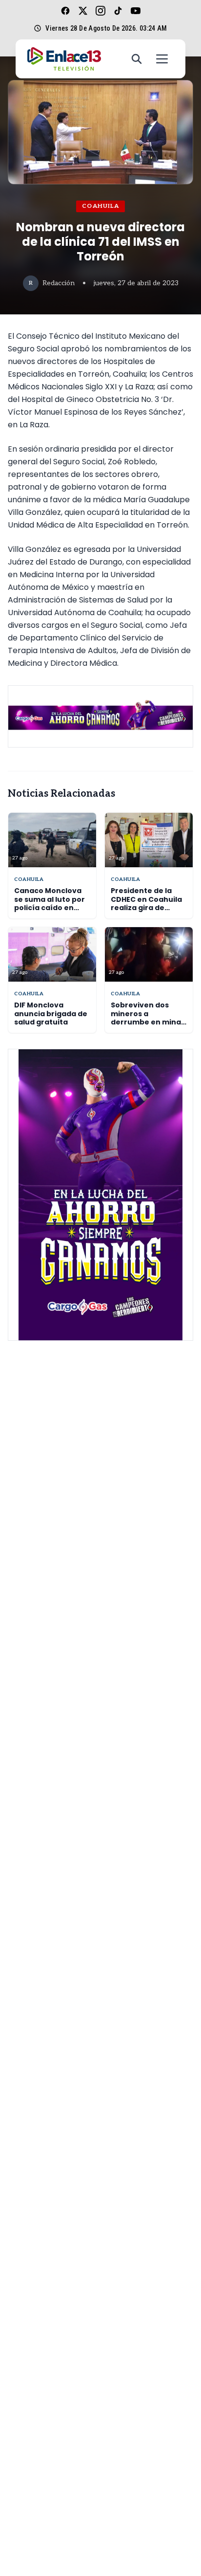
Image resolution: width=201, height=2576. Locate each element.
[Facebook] (65, 11)
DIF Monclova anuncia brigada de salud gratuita (51, 1014)
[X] (83, 11)
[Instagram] (100, 11)
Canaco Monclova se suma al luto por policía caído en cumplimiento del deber (50, 908)
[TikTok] (118, 11)
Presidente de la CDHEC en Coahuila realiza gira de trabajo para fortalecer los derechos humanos (147, 912)
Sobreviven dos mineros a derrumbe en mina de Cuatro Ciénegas (148, 1018)
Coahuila (100, 206)
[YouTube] (136, 11)
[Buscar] (137, 59)
